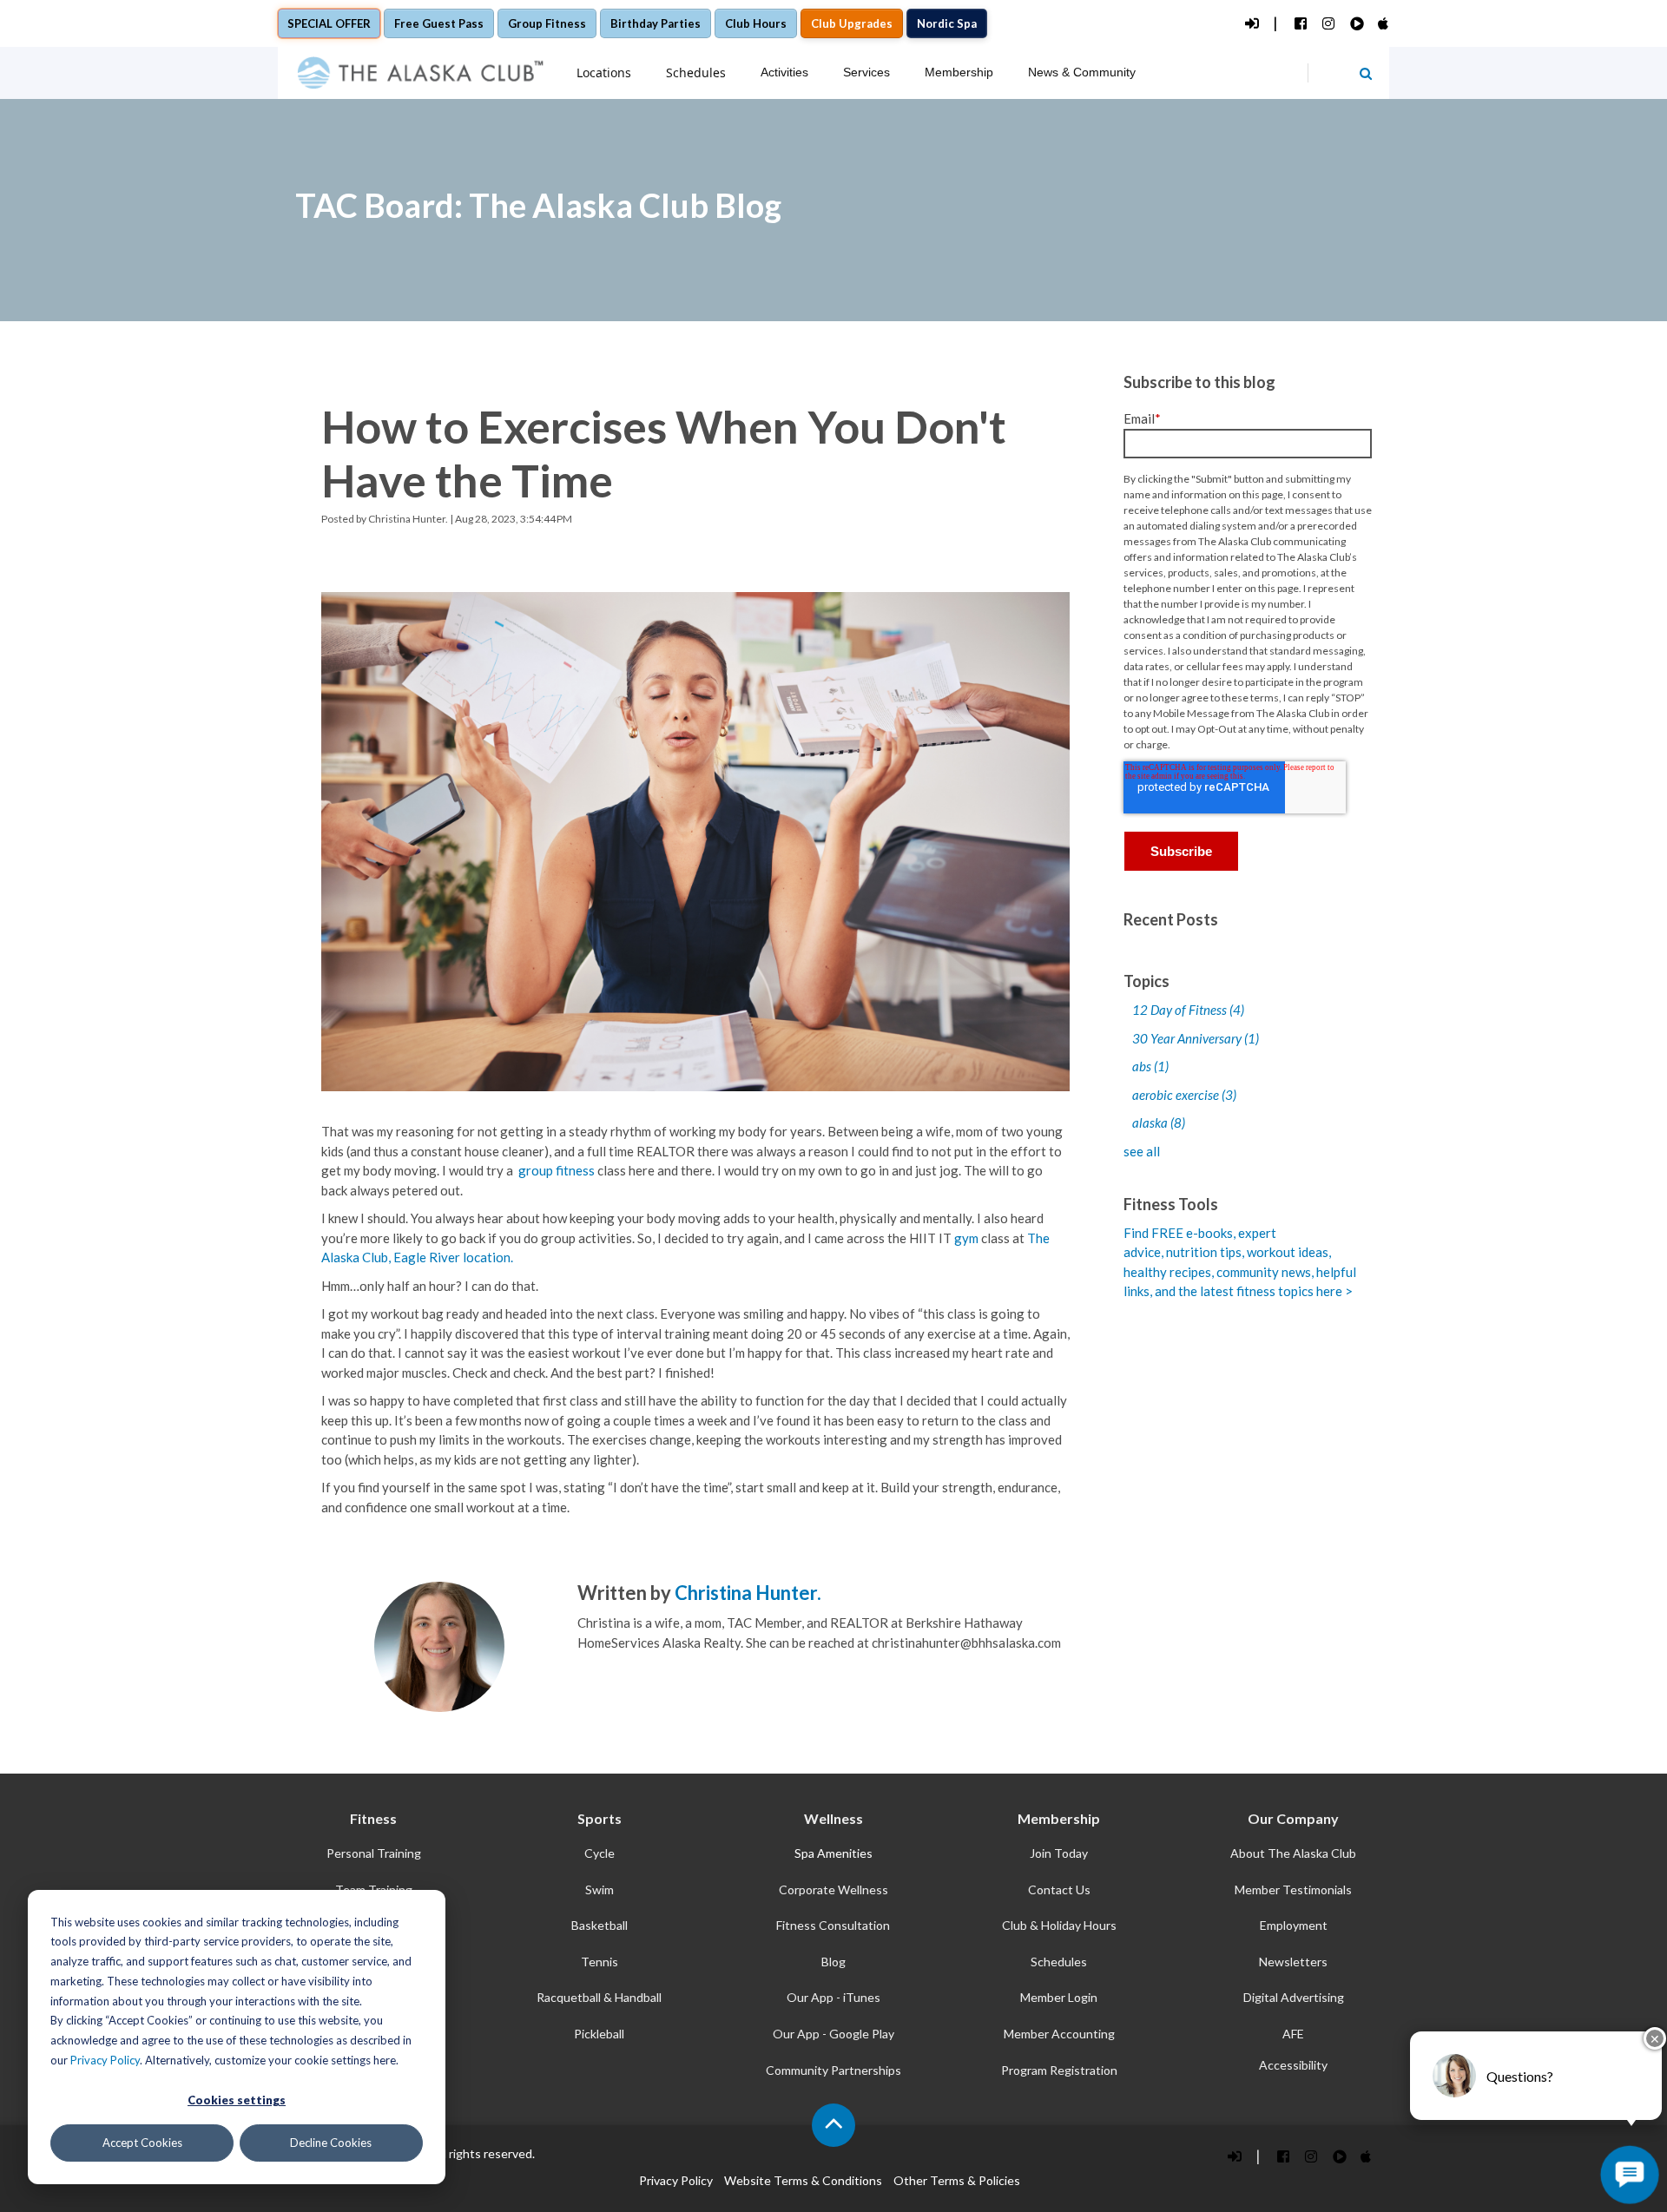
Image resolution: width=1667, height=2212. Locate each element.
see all (1142, 1151)
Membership (959, 72)
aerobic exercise (1184, 1095)
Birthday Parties (656, 23)
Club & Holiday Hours (1059, 1925)
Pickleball (599, 2034)
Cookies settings (237, 2100)
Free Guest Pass (439, 23)
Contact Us (1059, 1889)
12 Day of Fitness (1188, 1010)
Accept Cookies (142, 2143)
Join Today (1059, 1853)
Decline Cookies (331, 2143)
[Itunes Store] (1366, 2156)
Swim (600, 1889)
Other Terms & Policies (957, 2180)
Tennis (600, 1962)
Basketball (600, 1925)
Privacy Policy (105, 2060)
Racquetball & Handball (599, 1997)
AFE (1293, 2034)
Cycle (600, 1853)
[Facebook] (1300, 24)
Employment (1294, 1925)
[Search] (1366, 73)
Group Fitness (547, 23)
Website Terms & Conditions (803, 2180)
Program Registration (1059, 2070)
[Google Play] (1356, 24)
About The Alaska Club (1293, 1853)
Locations (604, 72)
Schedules (696, 72)
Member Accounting (1059, 2034)
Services (866, 72)
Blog (833, 1962)
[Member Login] (1251, 24)
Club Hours (756, 23)
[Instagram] (1328, 24)
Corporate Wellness (833, 1889)
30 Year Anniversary (1196, 1038)
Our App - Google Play (833, 2034)
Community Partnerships (833, 2070)
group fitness (558, 1170)
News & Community (1082, 72)
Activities (784, 72)
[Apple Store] (1384, 24)
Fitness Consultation (833, 1925)
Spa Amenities (833, 1853)
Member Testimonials (1293, 1889)
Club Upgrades (852, 23)
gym (966, 1238)
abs (1150, 1066)
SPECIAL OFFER (329, 23)
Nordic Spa (947, 23)
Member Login (1059, 1997)
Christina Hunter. (408, 519)
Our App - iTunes (833, 1997)
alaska (1159, 1122)
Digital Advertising (1294, 1997)
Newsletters (1293, 1962)
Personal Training (374, 1853)
